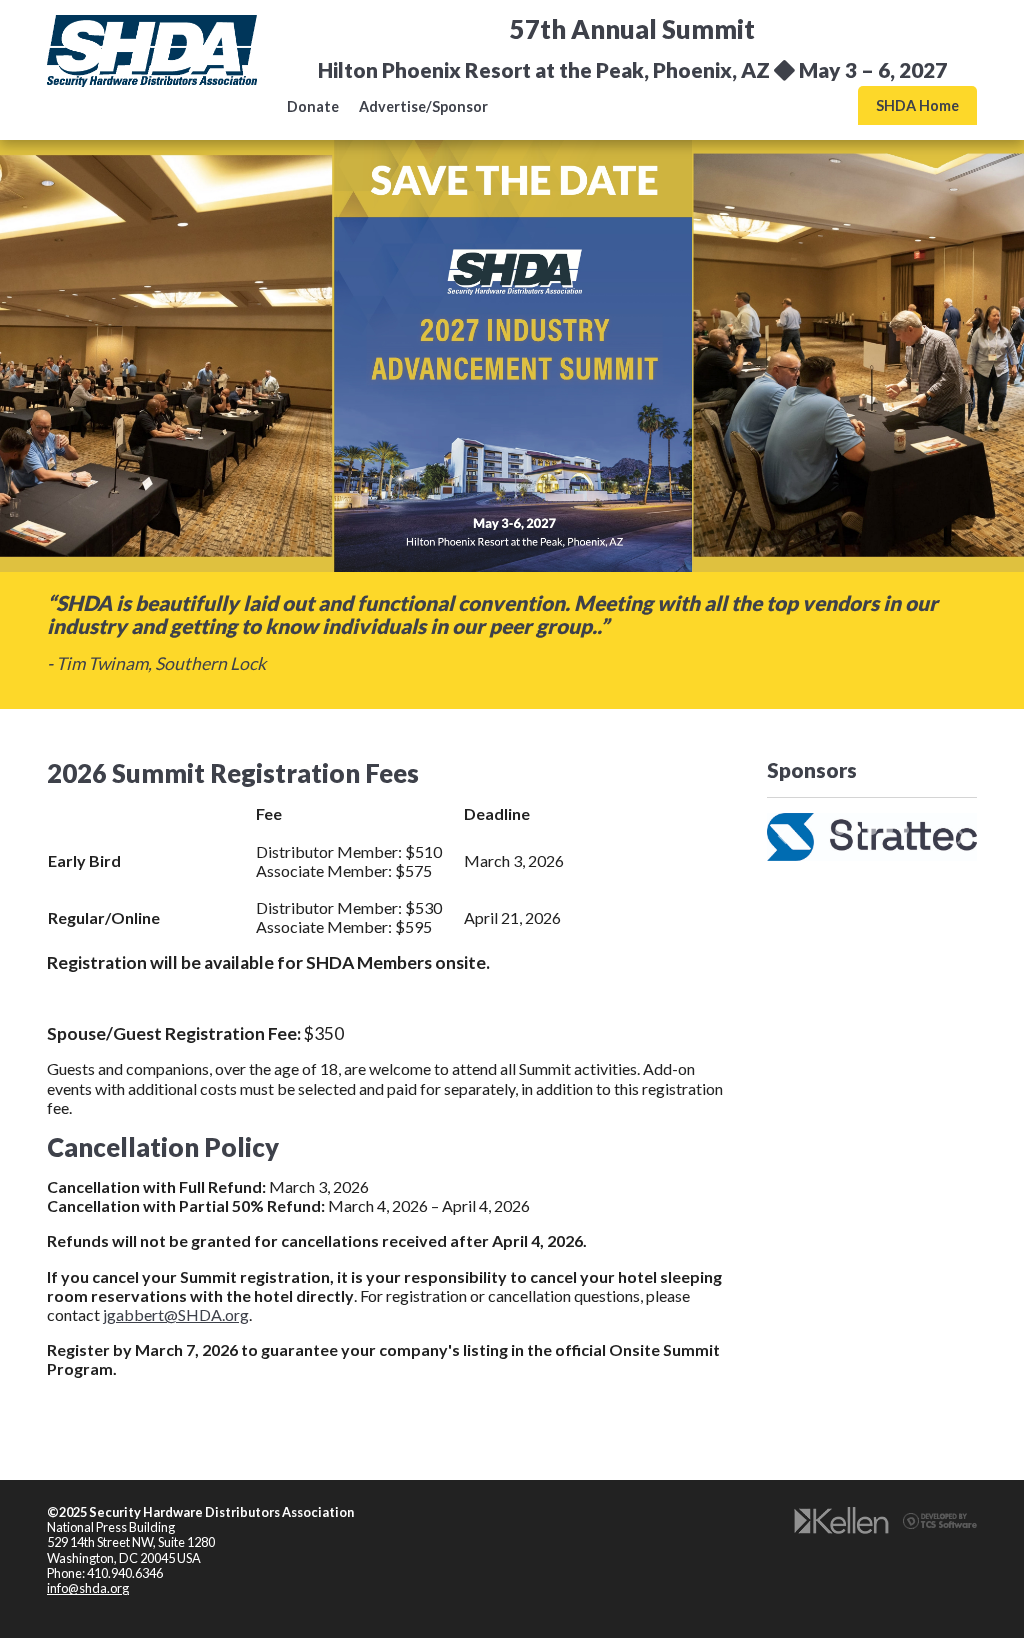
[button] (783, 837)
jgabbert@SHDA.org (176, 1314)
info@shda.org (88, 1588)
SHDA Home (917, 105)
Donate (313, 106)
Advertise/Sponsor (423, 106)
